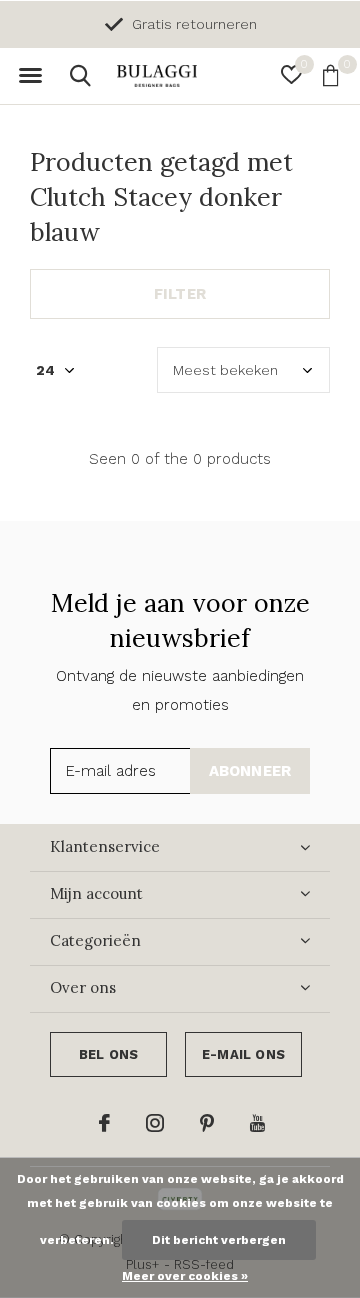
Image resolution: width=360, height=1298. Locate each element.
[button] (30, 76)
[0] (330, 75)
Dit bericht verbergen (219, 1240)
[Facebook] (104, 1123)
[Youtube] (257, 1123)
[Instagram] (155, 1123)
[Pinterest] (207, 1123)
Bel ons (108, 1054)
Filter (180, 294)
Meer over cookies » (185, 1276)
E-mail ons (243, 1054)
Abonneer (250, 771)
